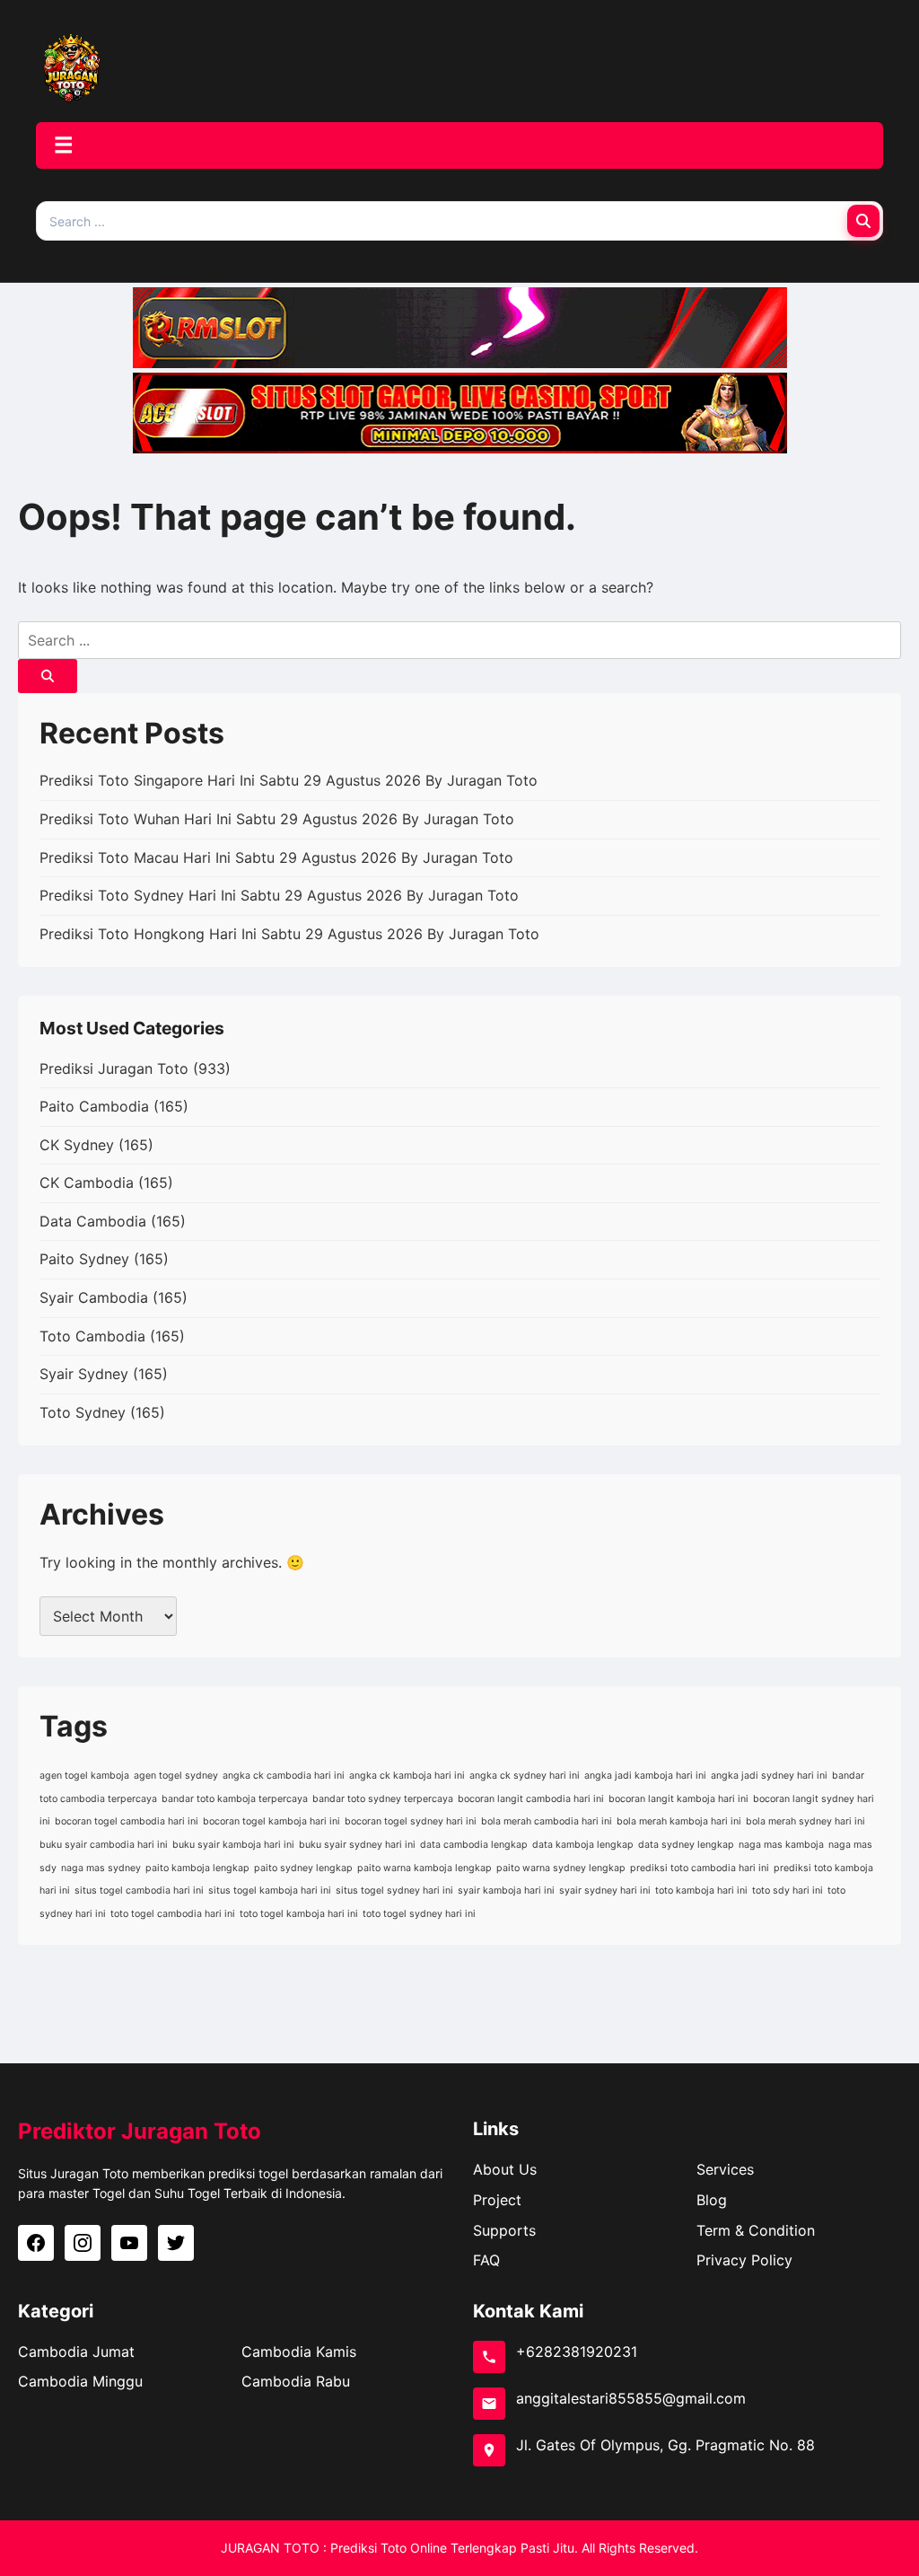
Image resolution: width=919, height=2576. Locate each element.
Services (725, 2169)
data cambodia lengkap (474, 1845)
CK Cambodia (87, 1182)
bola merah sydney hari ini (805, 1821)
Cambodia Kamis (299, 2352)
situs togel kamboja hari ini (270, 1890)
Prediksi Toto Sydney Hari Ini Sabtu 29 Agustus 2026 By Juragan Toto (279, 895)
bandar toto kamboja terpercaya (235, 1799)
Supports (504, 2230)
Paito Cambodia (94, 1106)
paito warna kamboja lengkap (424, 1868)
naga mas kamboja (781, 1845)
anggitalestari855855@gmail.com (631, 2398)
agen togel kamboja (84, 1776)
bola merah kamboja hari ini (679, 1821)
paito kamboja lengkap (197, 1868)
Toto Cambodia (92, 1336)
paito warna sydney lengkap (561, 1868)
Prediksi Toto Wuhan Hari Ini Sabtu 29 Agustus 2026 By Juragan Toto (277, 819)
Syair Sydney (84, 1374)
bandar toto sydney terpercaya (383, 1799)
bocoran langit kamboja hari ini (678, 1799)
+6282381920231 (577, 2352)
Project (497, 2200)
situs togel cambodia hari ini (139, 1890)
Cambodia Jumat (76, 2352)
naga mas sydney (101, 1868)
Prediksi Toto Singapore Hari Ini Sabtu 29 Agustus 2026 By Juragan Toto (289, 780)
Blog (712, 2200)
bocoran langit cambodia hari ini (531, 1799)
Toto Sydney (83, 1412)
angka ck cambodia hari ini (284, 1776)
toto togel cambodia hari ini (173, 1914)
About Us (505, 2169)
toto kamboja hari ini (701, 1890)
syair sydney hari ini (605, 1890)
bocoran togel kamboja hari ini (271, 1821)
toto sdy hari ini (788, 1890)
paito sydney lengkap (303, 1868)
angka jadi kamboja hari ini (645, 1776)
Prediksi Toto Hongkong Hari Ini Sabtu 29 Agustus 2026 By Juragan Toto (289, 934)
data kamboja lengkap (583, 1845)
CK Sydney (77, 1145)
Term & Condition (756, 2230)
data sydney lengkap (686, 1845)
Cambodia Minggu (80, 2381)
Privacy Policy (744, 2260)
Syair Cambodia (94, 1297)
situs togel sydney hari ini (394, 1890)
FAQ (486, 2260)
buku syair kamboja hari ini (233, 1845)
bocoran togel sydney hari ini (411, 1821)
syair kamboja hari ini (506, 1890)
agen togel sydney (176, 1776)
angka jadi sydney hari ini (769, 1776)
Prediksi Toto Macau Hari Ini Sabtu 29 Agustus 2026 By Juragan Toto (276, 857)
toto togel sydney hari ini (419, 1914)
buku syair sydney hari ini (357, 1845)
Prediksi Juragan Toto (114, 1068)
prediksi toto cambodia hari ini (700, 1868)
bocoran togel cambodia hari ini (127, 1821)
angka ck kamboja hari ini (407, 1776)
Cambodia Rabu (296, 2381)
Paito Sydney (84, 1259)
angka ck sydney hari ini (525, 1776)
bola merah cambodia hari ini (547, 1821)
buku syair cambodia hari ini (104, 1845)
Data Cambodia (93, 1221)
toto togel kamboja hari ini (299, 1914)
